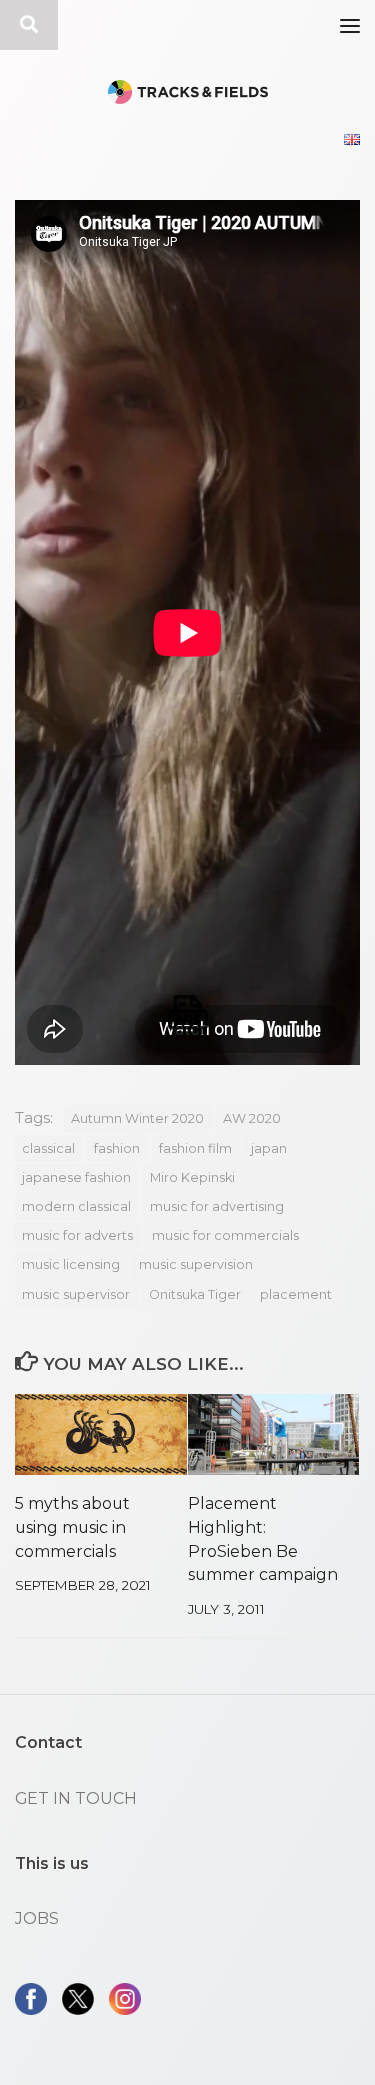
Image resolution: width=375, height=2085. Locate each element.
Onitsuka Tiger (195, 1294)
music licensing (71, 1264)
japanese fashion (76, 1177)
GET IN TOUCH (76, 1798)
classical (48, 1148)
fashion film (195, 1148)
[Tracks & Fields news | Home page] (187, 92)
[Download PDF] (188, 1015)
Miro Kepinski (192, 1177)
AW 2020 (252, 1118)
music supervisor (76, 1294)
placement (296, 1294)
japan (269, 1148)
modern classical (76, 1206)
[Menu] (350, 25)
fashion (117, 1148)
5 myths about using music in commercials (72, 1527)
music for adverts (77, 1235)
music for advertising (217, 1206)
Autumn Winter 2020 (137, 1118)
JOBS (37, 1918)
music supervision (196, 1264)
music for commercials (225, 1235)
